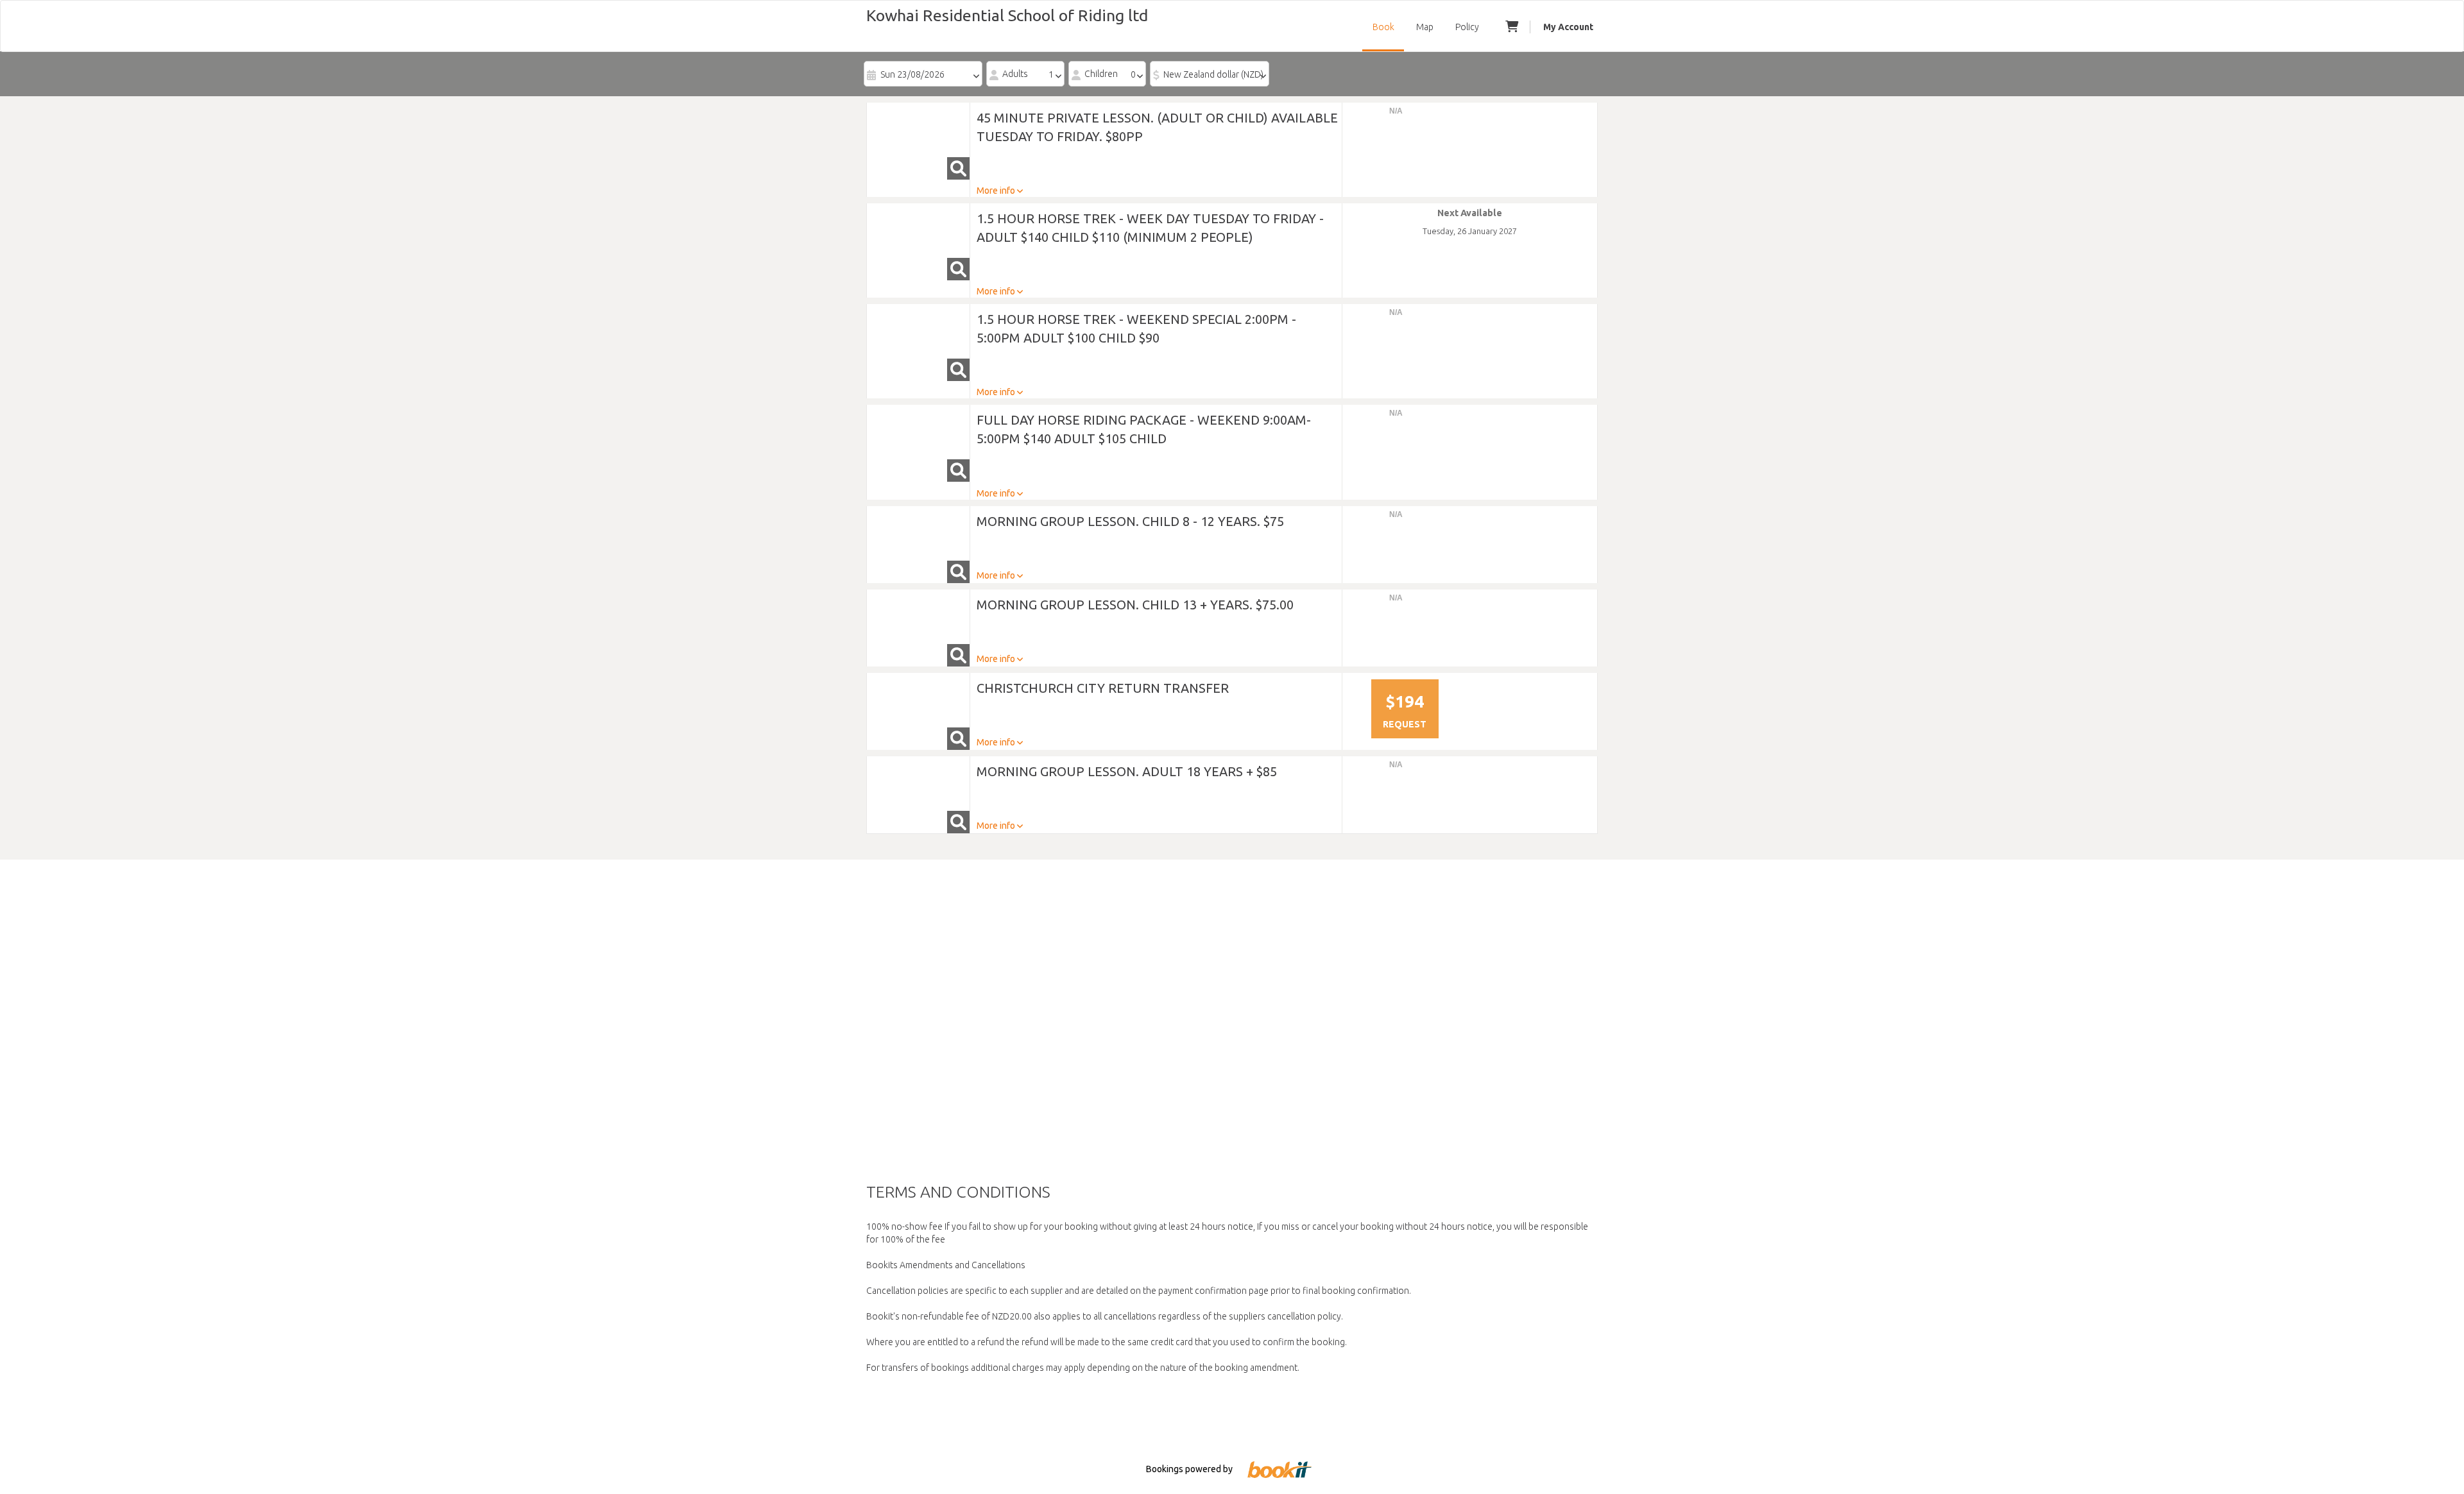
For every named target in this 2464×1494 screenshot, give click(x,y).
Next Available (1470, 213)
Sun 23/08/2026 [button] (912, 74)
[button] (918, 141)
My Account (1568, 27)
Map (1425, 27)
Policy (1467, 27)
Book (1383, 27)
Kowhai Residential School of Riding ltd (1007, 15)
